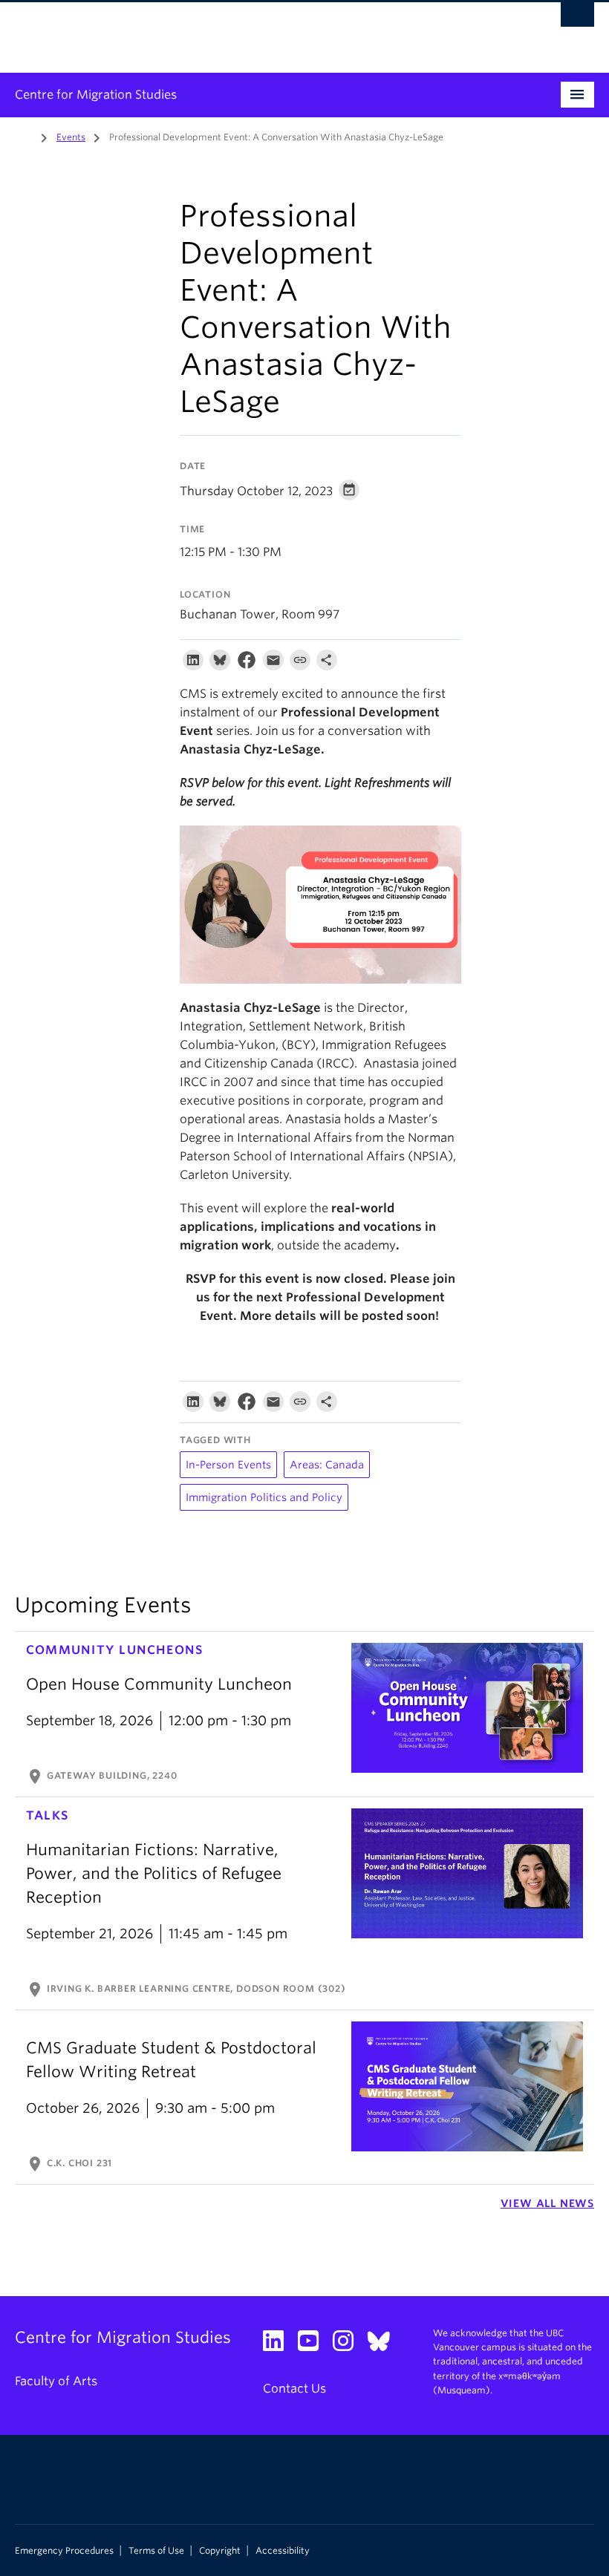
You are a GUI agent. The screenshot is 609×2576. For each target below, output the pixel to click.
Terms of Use (156, 2551)
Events (71, 137)
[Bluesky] (220, 663)
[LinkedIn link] (279, 2345)
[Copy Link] (300, 663)
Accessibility (283, 2551)
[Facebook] (247, 663)
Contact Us (294, 2389)
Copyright (220, 2551)
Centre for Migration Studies (96, 95)
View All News (547, 2203)
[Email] (273, 663)
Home (24, 136)
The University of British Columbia (261, 30)
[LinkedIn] (193, 663)
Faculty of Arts (56, 2381)
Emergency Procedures (64, 2551)
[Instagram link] (349, 2345)
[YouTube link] (314, 2345)
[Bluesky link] (384, 2345)
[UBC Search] (577, 19)
